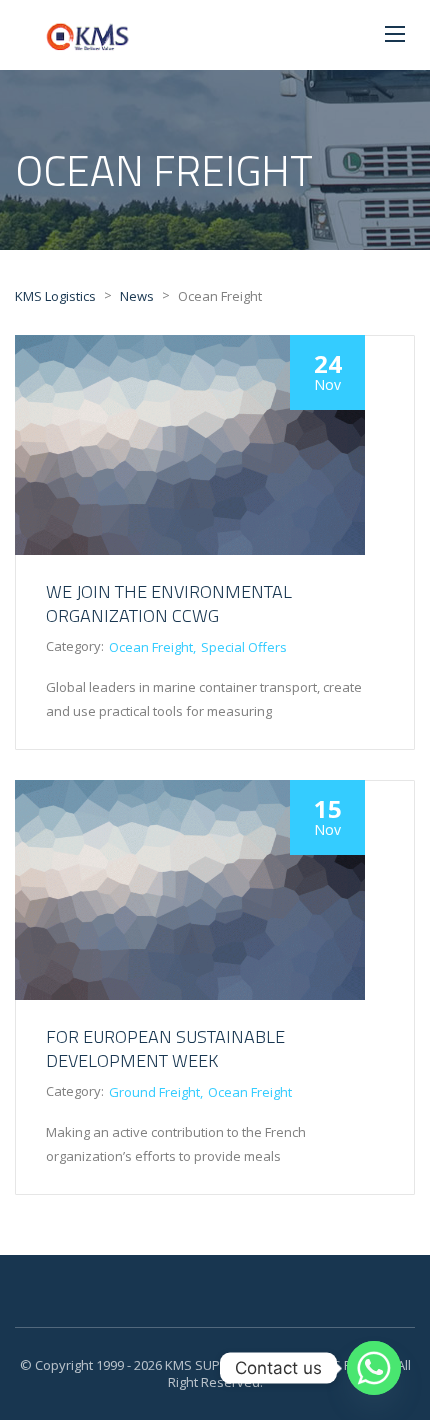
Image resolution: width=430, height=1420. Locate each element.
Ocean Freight (151, 647)
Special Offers (244, 647)
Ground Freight (154, 1092)
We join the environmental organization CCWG (169, 603)
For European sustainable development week (165, 1048)
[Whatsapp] (374, 1368)
